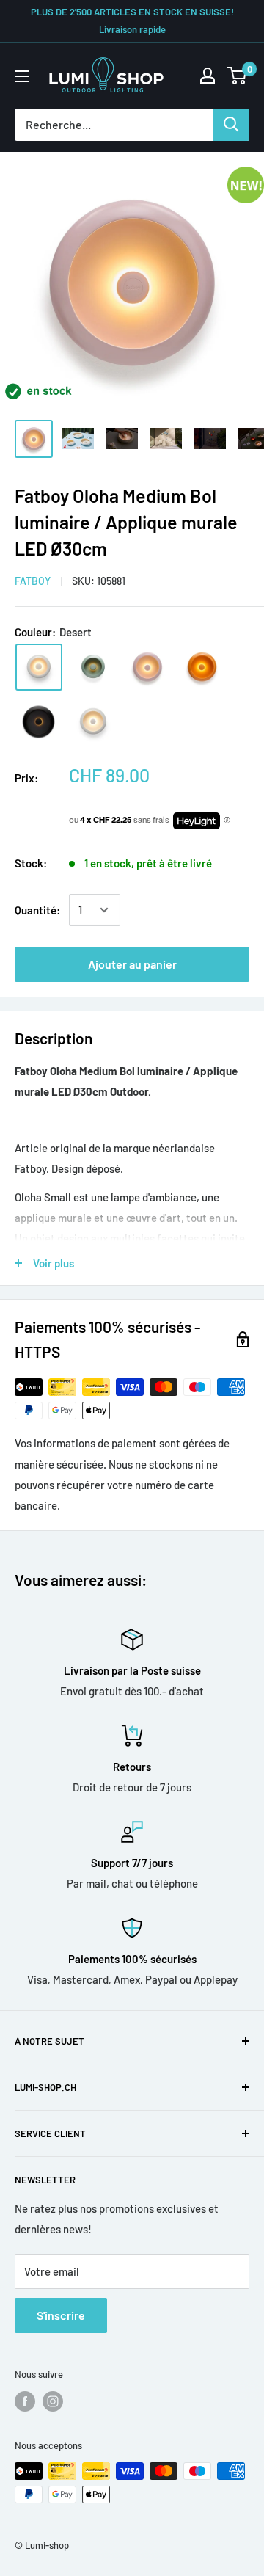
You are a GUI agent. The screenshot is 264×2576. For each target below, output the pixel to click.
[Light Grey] (93, 721)
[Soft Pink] (147, 667)
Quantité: (37, 910)
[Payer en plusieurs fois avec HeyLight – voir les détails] (227, 821)
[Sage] (93, 667)
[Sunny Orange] (202, 667)
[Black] (39, 721)
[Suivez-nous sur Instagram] (53, 2401)
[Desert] (39, 667)
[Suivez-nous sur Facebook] (25, 2401)
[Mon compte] (208, 76)
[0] (237, 76)
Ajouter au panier (132, 964)
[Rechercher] (231, 125)
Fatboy (33, 581)
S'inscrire (61, 2315)
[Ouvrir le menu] (22, 76)
